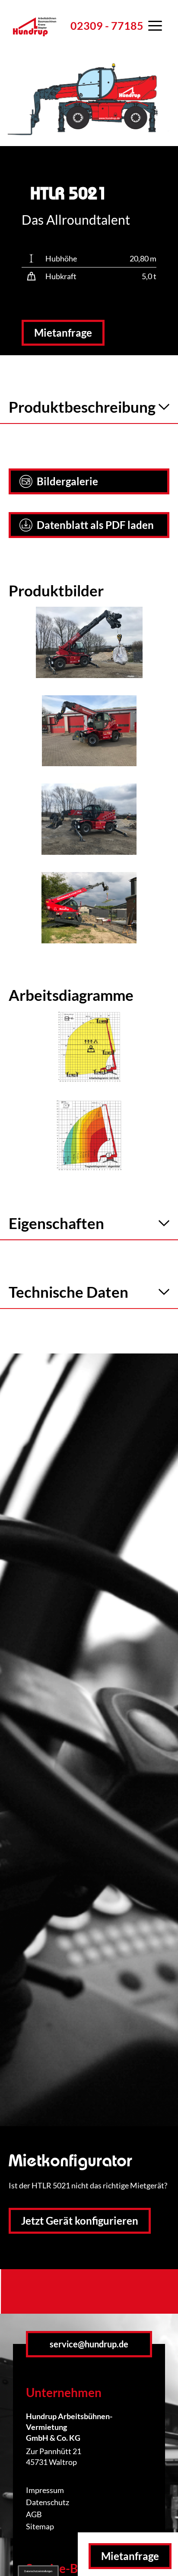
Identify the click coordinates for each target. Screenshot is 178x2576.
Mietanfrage (63, 333)
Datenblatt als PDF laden (95, 525)
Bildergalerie (67, 481)
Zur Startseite (35, 37)
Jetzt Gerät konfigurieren (80, 2221)
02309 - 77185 (107, 25)
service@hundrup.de (89, 2344)
